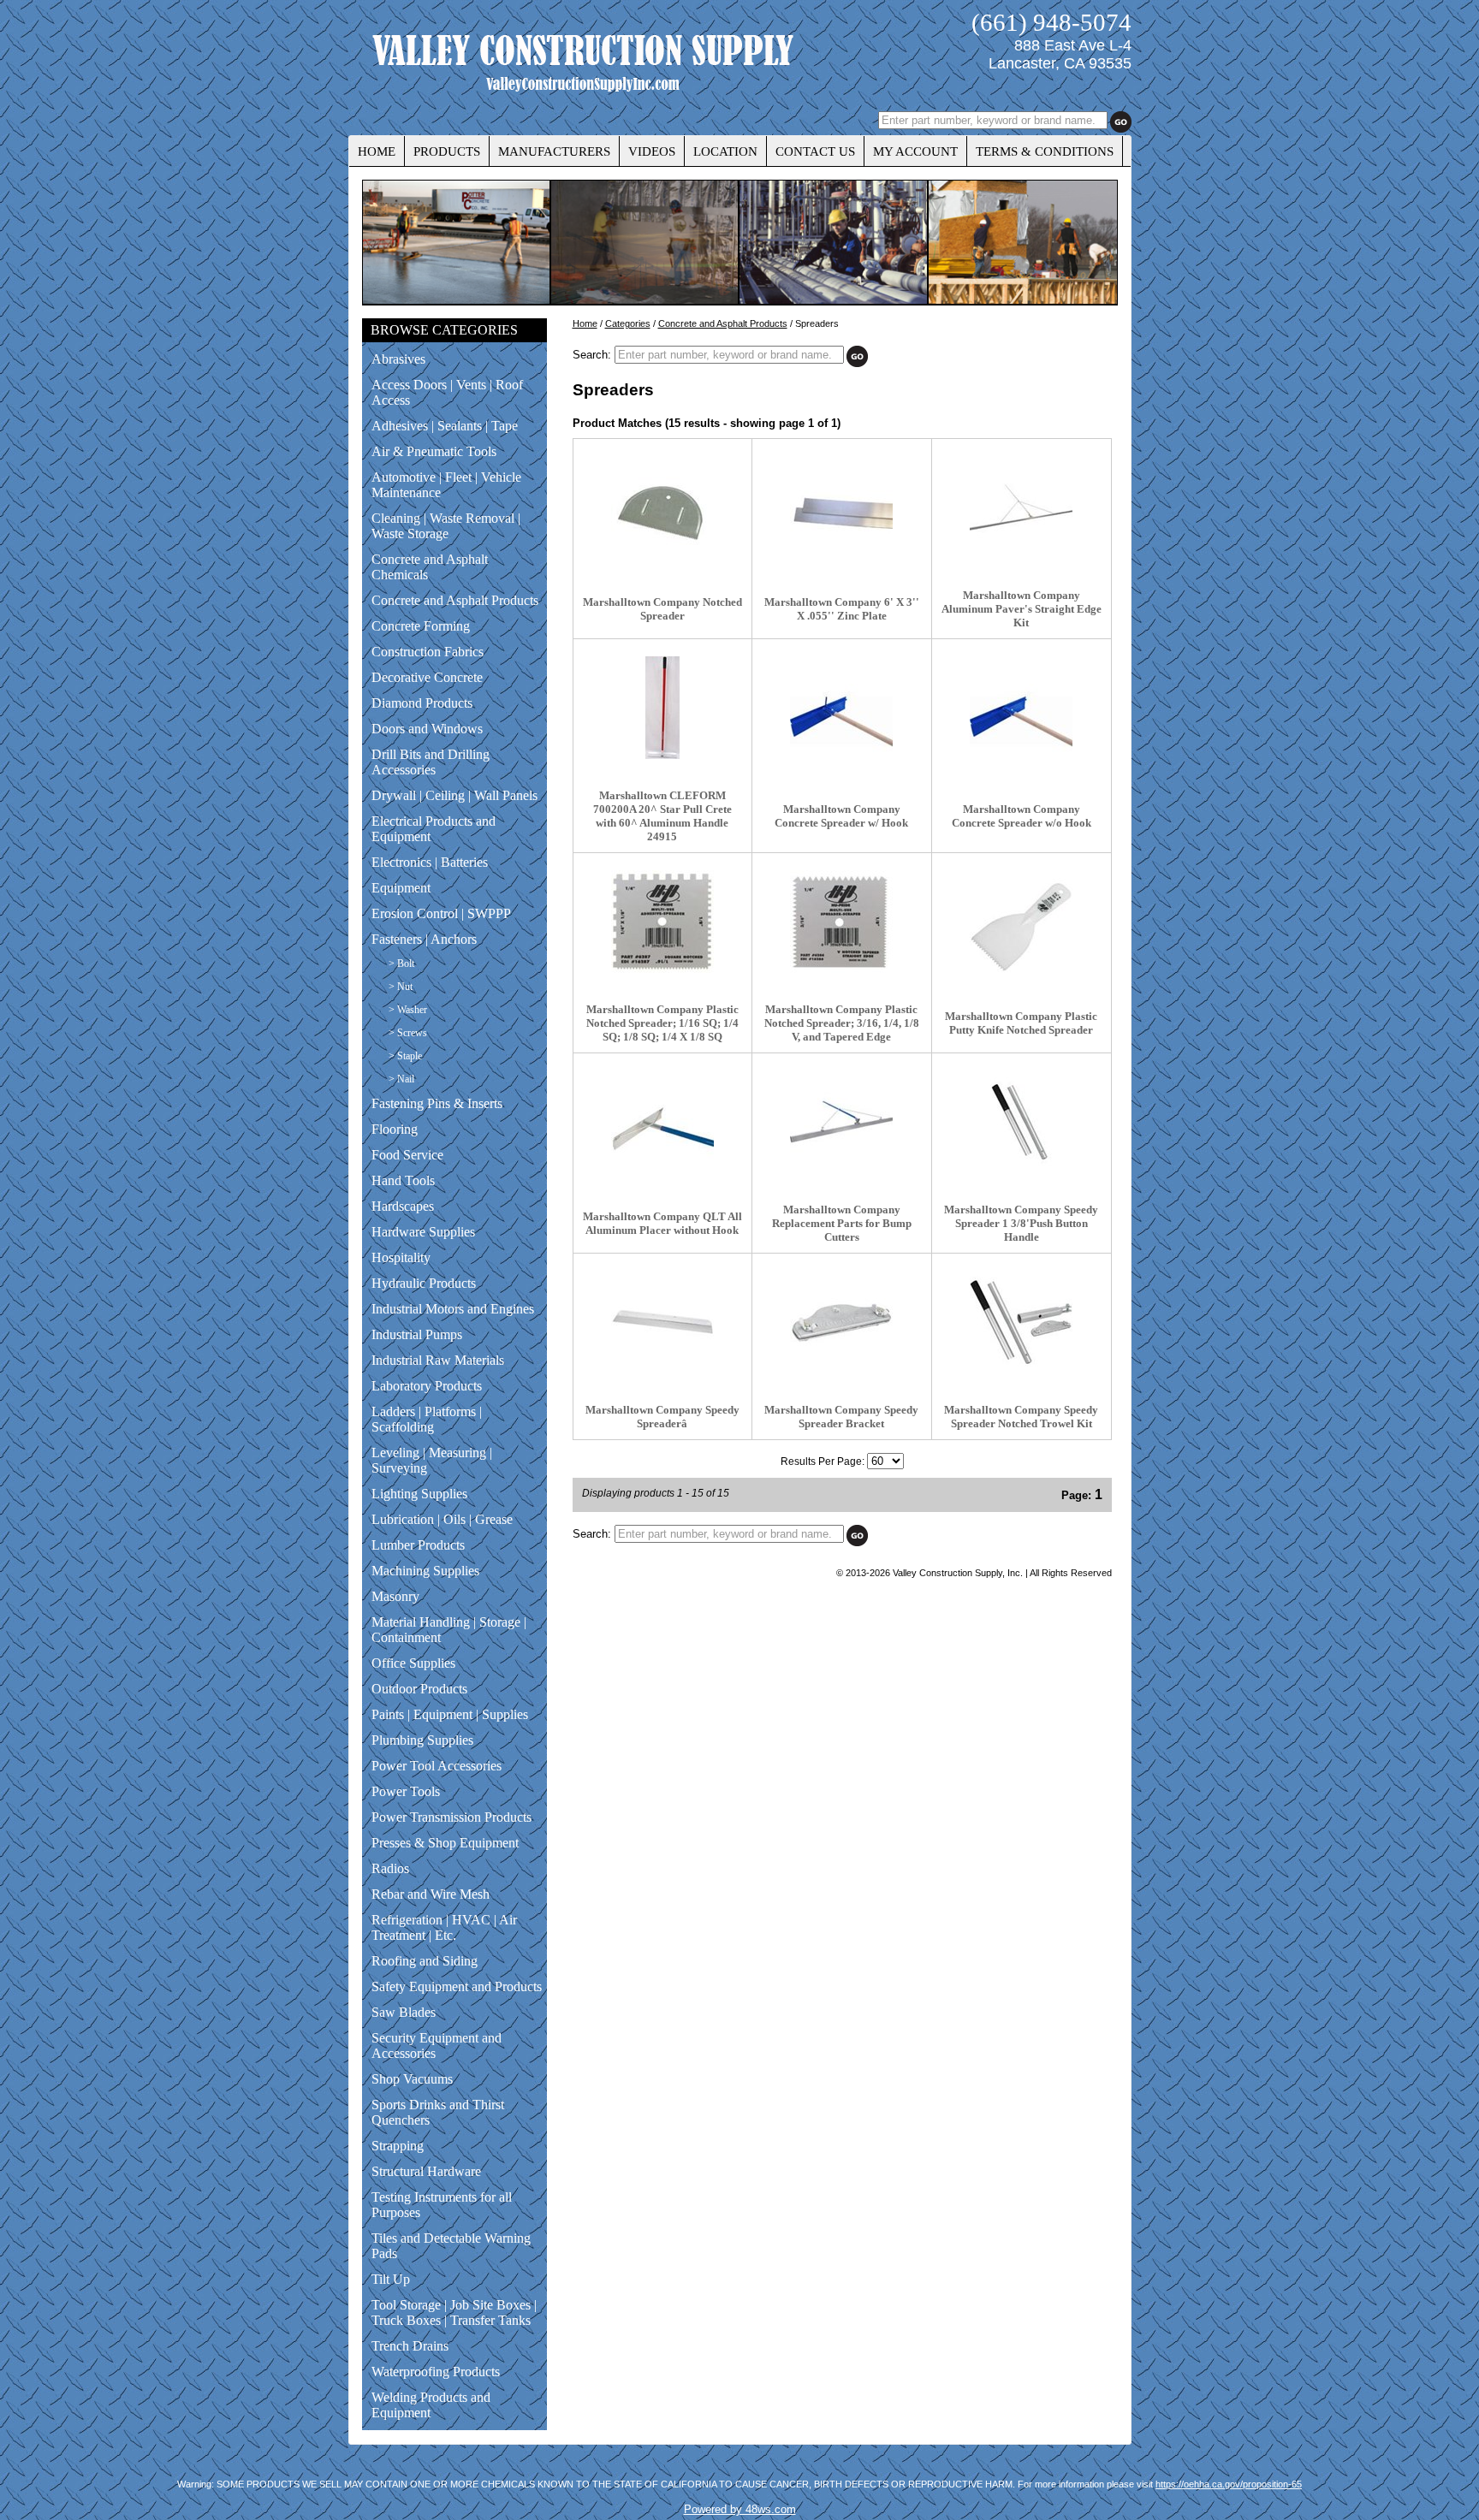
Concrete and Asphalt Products (455, 600)
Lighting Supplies (419, 1494)
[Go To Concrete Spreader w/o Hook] (1021, 769)
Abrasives (398, 359)
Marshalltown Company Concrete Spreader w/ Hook (841, 816)
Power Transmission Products (451, 1817)
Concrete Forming (421, 626)
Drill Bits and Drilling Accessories (431, 762)
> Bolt (401, 964)
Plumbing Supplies (422, 1740)
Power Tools (406, 1791)
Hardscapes (403, 1206)
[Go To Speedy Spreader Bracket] (841, 1370)
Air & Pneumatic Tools (434, 451)
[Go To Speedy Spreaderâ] (662, 1370)
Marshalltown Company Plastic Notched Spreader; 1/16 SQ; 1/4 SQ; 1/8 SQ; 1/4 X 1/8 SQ (662, 1023)
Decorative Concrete (427, 677)
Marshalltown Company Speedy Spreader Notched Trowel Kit (1021, 1417)
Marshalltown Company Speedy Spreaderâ (662, 1417)
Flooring (395, 1129)
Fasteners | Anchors (424, 939)
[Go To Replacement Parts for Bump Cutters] (841, 1169)
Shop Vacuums (412, 2079)
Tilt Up (391, 2279)
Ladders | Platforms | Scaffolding (427, 1419)
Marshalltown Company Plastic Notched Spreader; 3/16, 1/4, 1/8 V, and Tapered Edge (842, 1023)
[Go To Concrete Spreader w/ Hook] (841, 769)
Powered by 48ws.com (740, 2509)
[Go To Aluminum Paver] (1021, 555)
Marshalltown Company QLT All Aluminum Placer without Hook (662, 1223)
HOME (377, 151)
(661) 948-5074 (1051, 22)
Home (585, 323)
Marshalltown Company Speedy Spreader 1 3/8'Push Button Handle (1021, 1223)
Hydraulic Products (424, 1283)
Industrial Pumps (417, 1334)
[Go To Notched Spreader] (662, 562)
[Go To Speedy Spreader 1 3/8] (1021, 1169)
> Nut (401, 987)
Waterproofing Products (436, 2372)
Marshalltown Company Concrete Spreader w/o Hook (1022, 816)
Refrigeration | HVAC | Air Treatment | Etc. (444, 1927)
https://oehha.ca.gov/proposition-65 (1229, 2484)
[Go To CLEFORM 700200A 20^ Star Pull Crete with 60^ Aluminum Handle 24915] (662, 755)
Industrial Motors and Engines (453, 1309)
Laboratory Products (427, 1386)
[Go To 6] (841, 562)
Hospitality (401, 1257)
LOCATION (725, 151)
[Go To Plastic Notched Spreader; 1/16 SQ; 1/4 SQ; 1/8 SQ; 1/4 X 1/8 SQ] (662, 969)
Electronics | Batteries (430, 862)
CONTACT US (815, 151)
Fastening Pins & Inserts (437, 1103)
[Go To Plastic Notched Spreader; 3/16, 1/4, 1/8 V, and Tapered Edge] (841, 969)
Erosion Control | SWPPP (441, 913)
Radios (390, 1868)
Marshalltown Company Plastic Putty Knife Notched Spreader (1021, 1023)
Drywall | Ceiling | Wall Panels (454, 795)
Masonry (395, 1596)
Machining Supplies (425, 1571)
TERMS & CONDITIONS (1045, 151)
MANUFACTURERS (554, 151)
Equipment (401, 888)
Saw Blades (404, 2012)
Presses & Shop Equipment (445, 1843)
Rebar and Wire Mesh (431, 1894)
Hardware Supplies (423, 1232)
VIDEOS (652, 151)
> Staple (405, 1056)
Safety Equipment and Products (457, 1986)
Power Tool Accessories (437, 1766)
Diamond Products (422, 703)
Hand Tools (403, 1180)
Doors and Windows (427, 729)
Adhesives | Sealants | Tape (445, 426)
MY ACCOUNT (915, 151)
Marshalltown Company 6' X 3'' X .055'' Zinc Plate (842, 609)
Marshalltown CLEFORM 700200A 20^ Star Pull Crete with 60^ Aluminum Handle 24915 (662, 816)
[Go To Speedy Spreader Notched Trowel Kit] (1021, 1370)
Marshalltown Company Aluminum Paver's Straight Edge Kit (1022, 609)
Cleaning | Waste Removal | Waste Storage (446, 526)
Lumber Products (418, 1545)
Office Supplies (413, 1663)
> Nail (401, 1079)
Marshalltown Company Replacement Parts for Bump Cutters (842, 1223)
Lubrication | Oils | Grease (442, 1519)
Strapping (398, 2146)
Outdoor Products (419, 1689)
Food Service (407, 1155)
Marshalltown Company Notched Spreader (662, 609)
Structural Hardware (426, 2171)
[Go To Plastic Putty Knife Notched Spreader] (1021, 976)
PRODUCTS (447, 151)
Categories (628, 323)
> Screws (408, 1033)
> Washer (408, 1010)
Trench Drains (410, 2346)
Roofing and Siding (425, 1961)
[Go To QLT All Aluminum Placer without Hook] (662, 1176)
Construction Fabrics (428, 652)
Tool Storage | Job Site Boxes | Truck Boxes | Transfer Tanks (454, 2312)
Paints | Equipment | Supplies (450, 1714)
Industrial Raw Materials (438, 1360)
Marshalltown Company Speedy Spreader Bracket (841, 1417)
